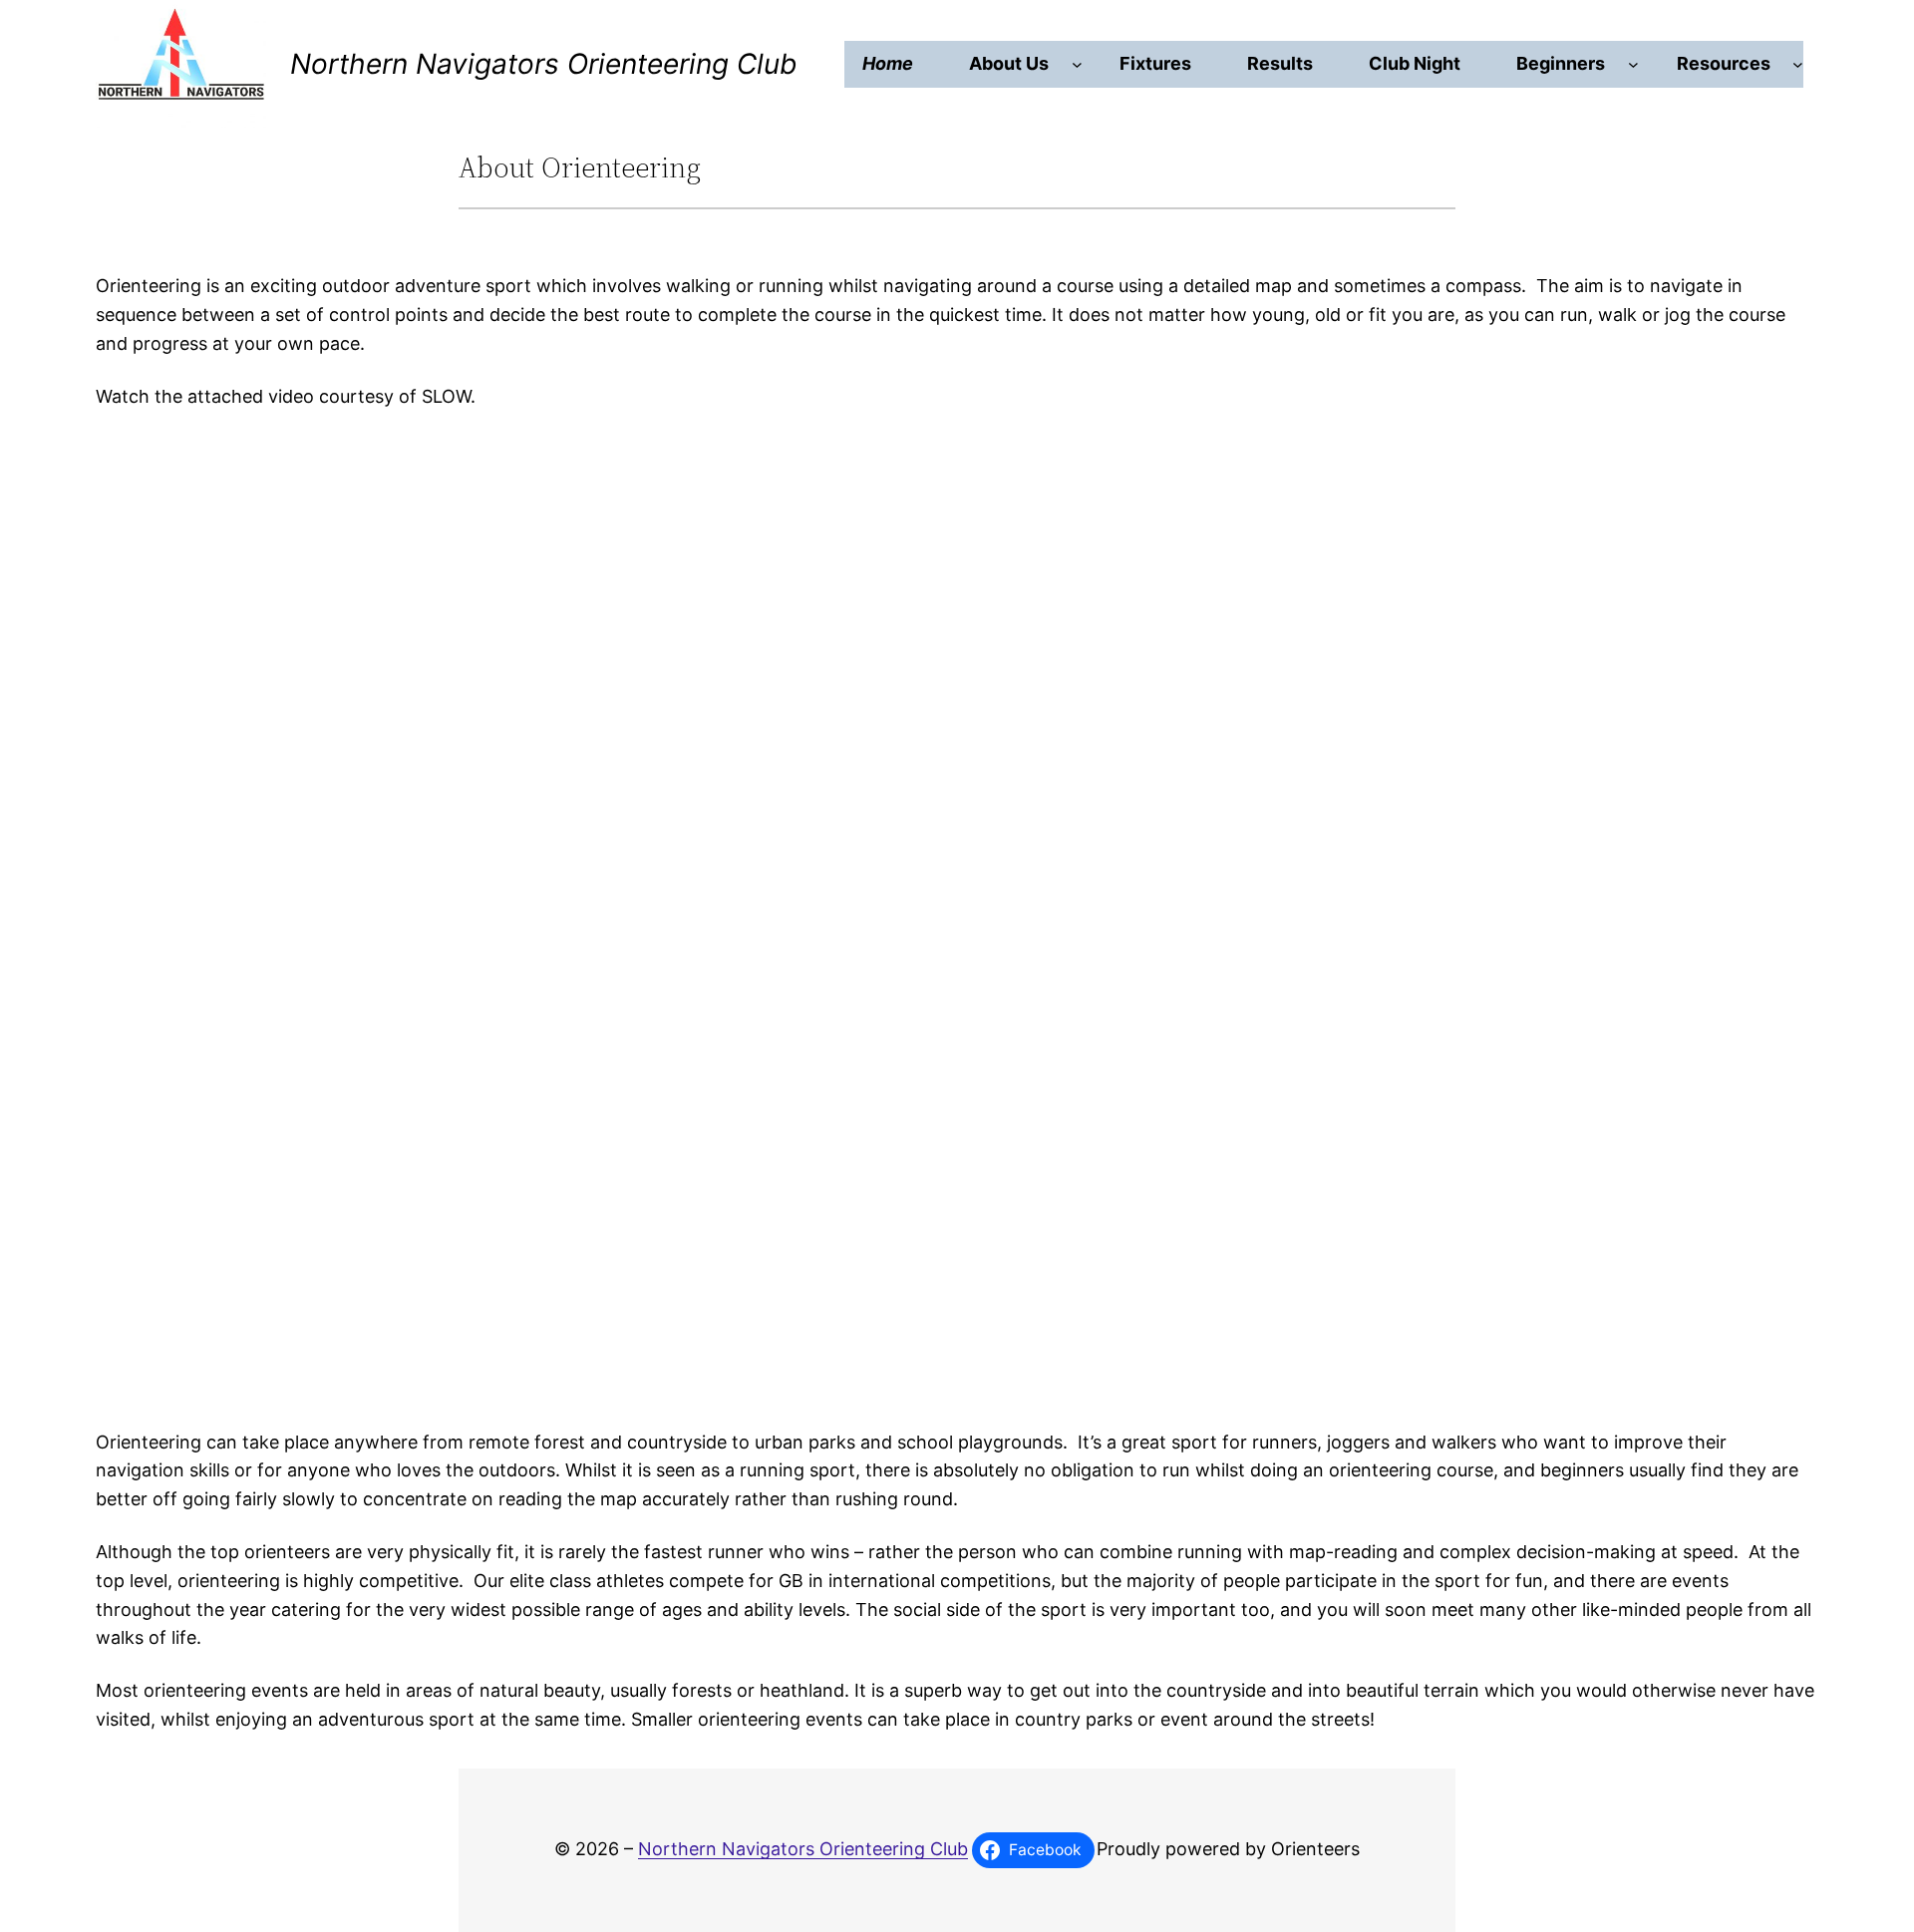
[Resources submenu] (1798, 64)
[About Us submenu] (1077, 64)
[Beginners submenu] (1633, 64)
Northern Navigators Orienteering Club (543, 64)
